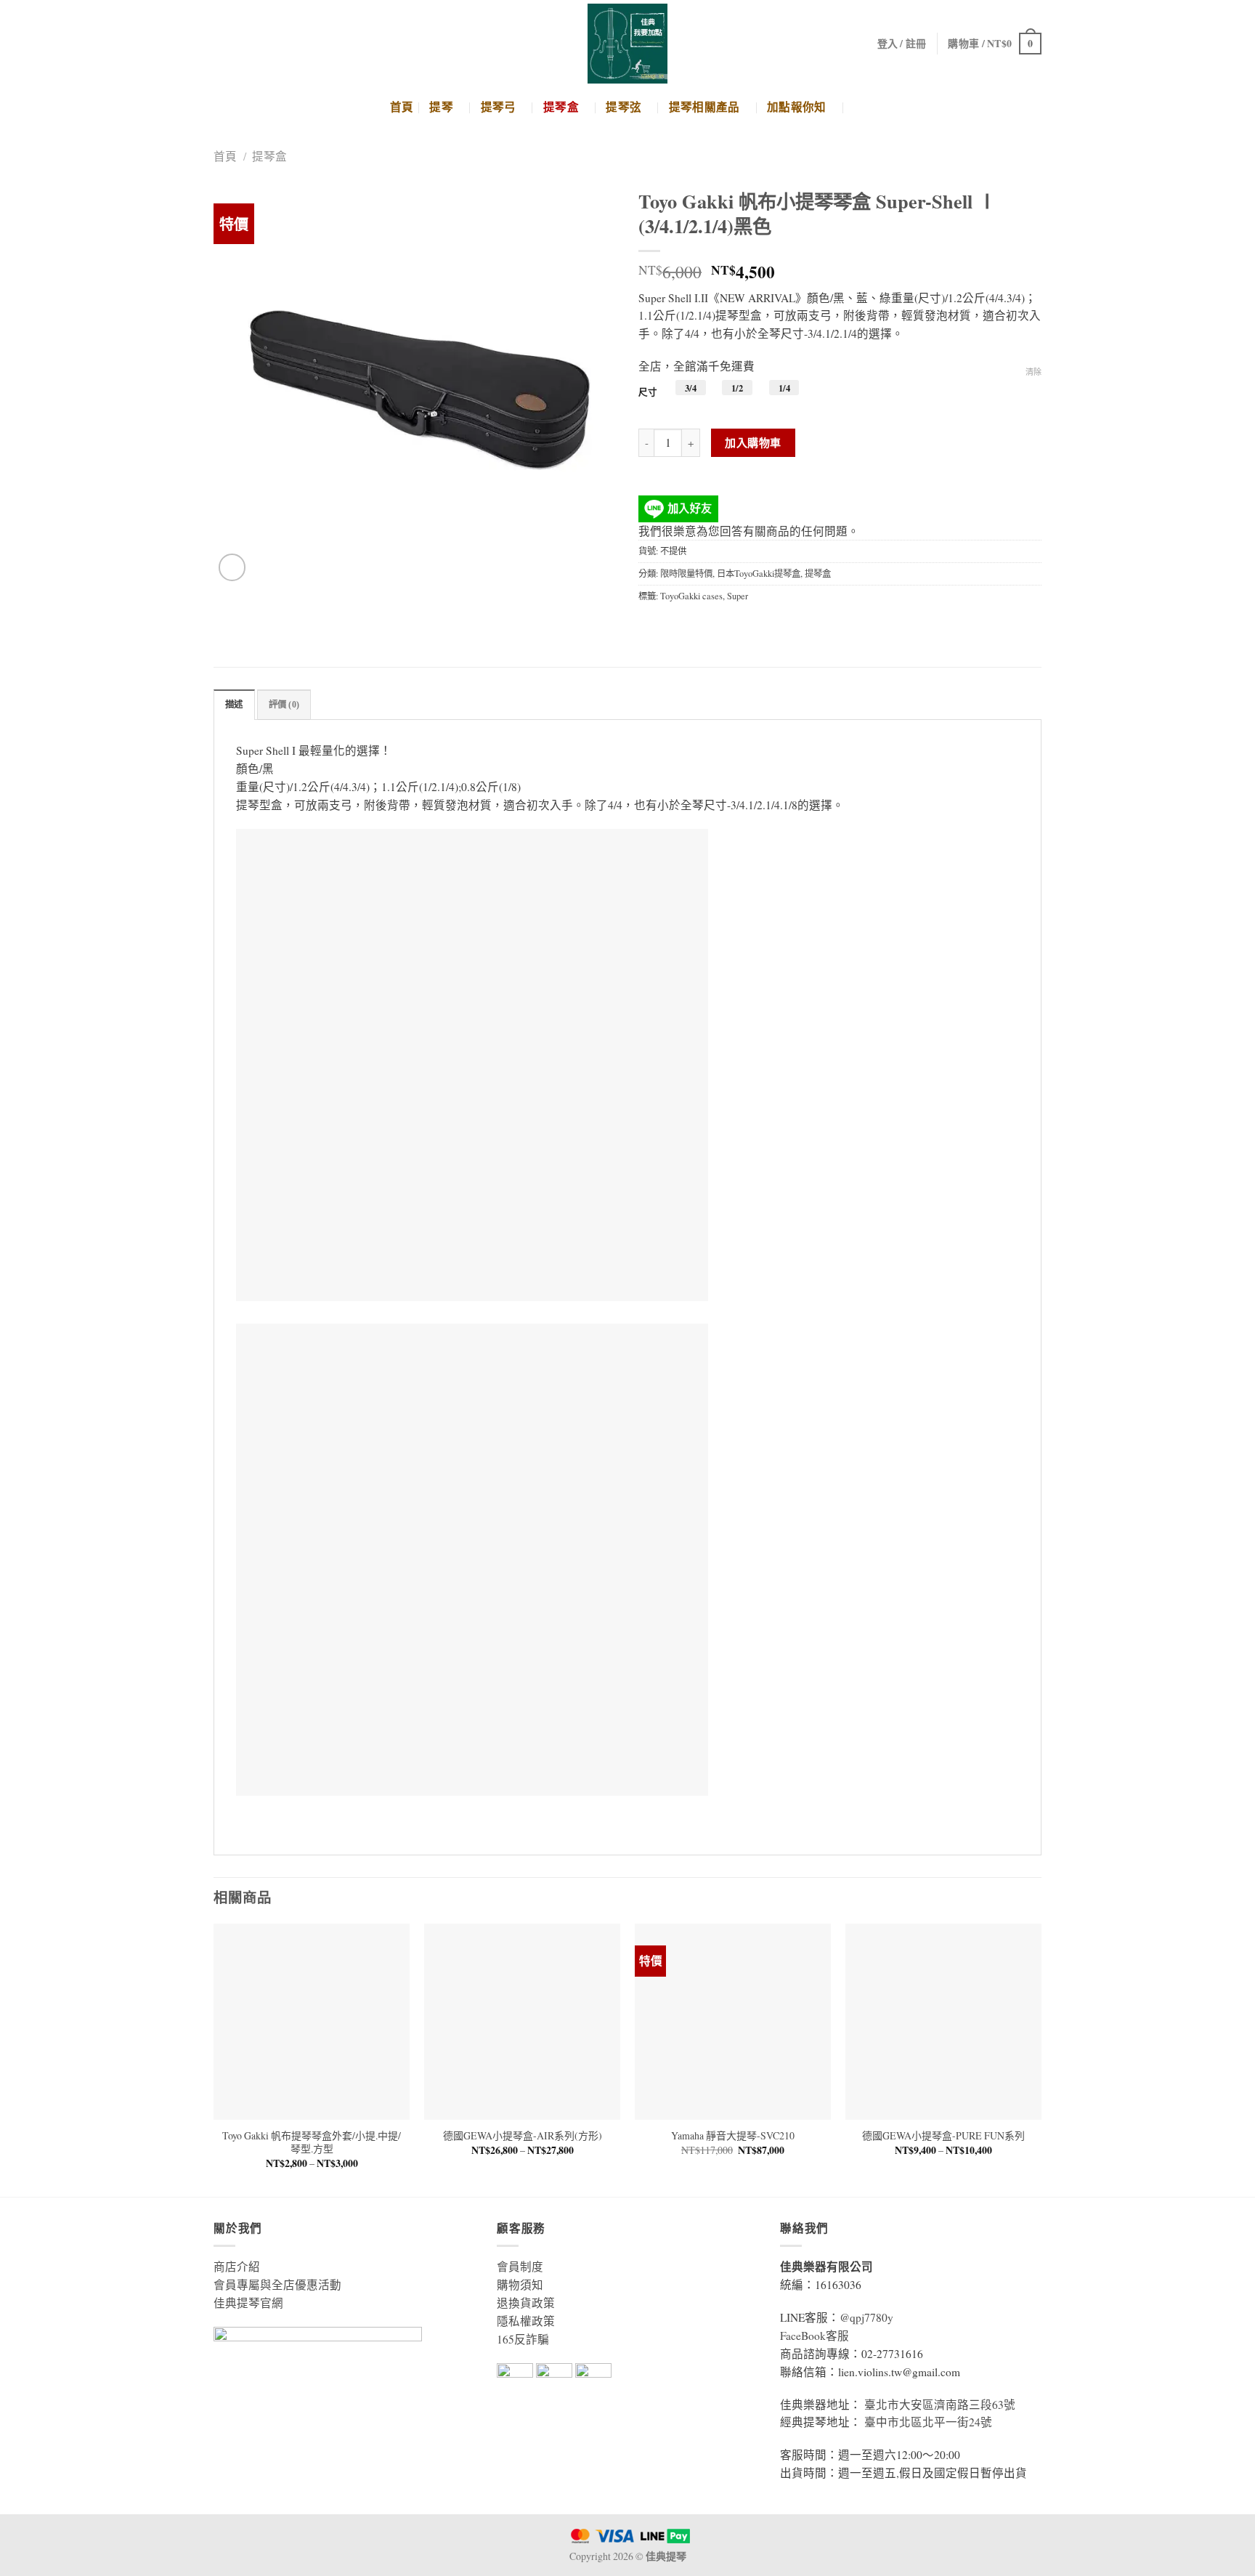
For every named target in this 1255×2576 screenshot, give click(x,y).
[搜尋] (859, 107)
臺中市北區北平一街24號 (928, 2422)
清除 (1033, 372)
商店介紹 (237, 2267)
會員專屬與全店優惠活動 (277, 2285)
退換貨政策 (526, 2303)
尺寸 (648, 392)
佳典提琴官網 (248, 2303)
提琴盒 (561, 107)
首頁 (402, 107)
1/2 (737, 388)
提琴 (441, 107)
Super (738, 596)
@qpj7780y (866, 2317)
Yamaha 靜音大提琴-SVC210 (733, 2136)
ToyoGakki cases (691, 596)
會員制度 (520, 2267)
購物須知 (520, 2285)
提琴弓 (499, 107)
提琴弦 (624, 107)
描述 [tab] (234, 705)
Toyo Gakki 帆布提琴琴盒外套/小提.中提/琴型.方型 (312, 2142)
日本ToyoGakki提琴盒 (759, 573)
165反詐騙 (523, 2339)
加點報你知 (797, 107)
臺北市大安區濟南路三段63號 (940, 2405)
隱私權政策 (526, 2321)
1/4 (784, 388)
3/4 (691, 388)
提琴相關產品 (704, 107)
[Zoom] (232, 567)
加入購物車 (753, 442)
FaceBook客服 (815, 2336)
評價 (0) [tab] (284, 705)
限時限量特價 (686, 573)
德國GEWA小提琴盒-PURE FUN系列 (943, 2136)
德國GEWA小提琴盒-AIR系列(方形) (523, 2136)
